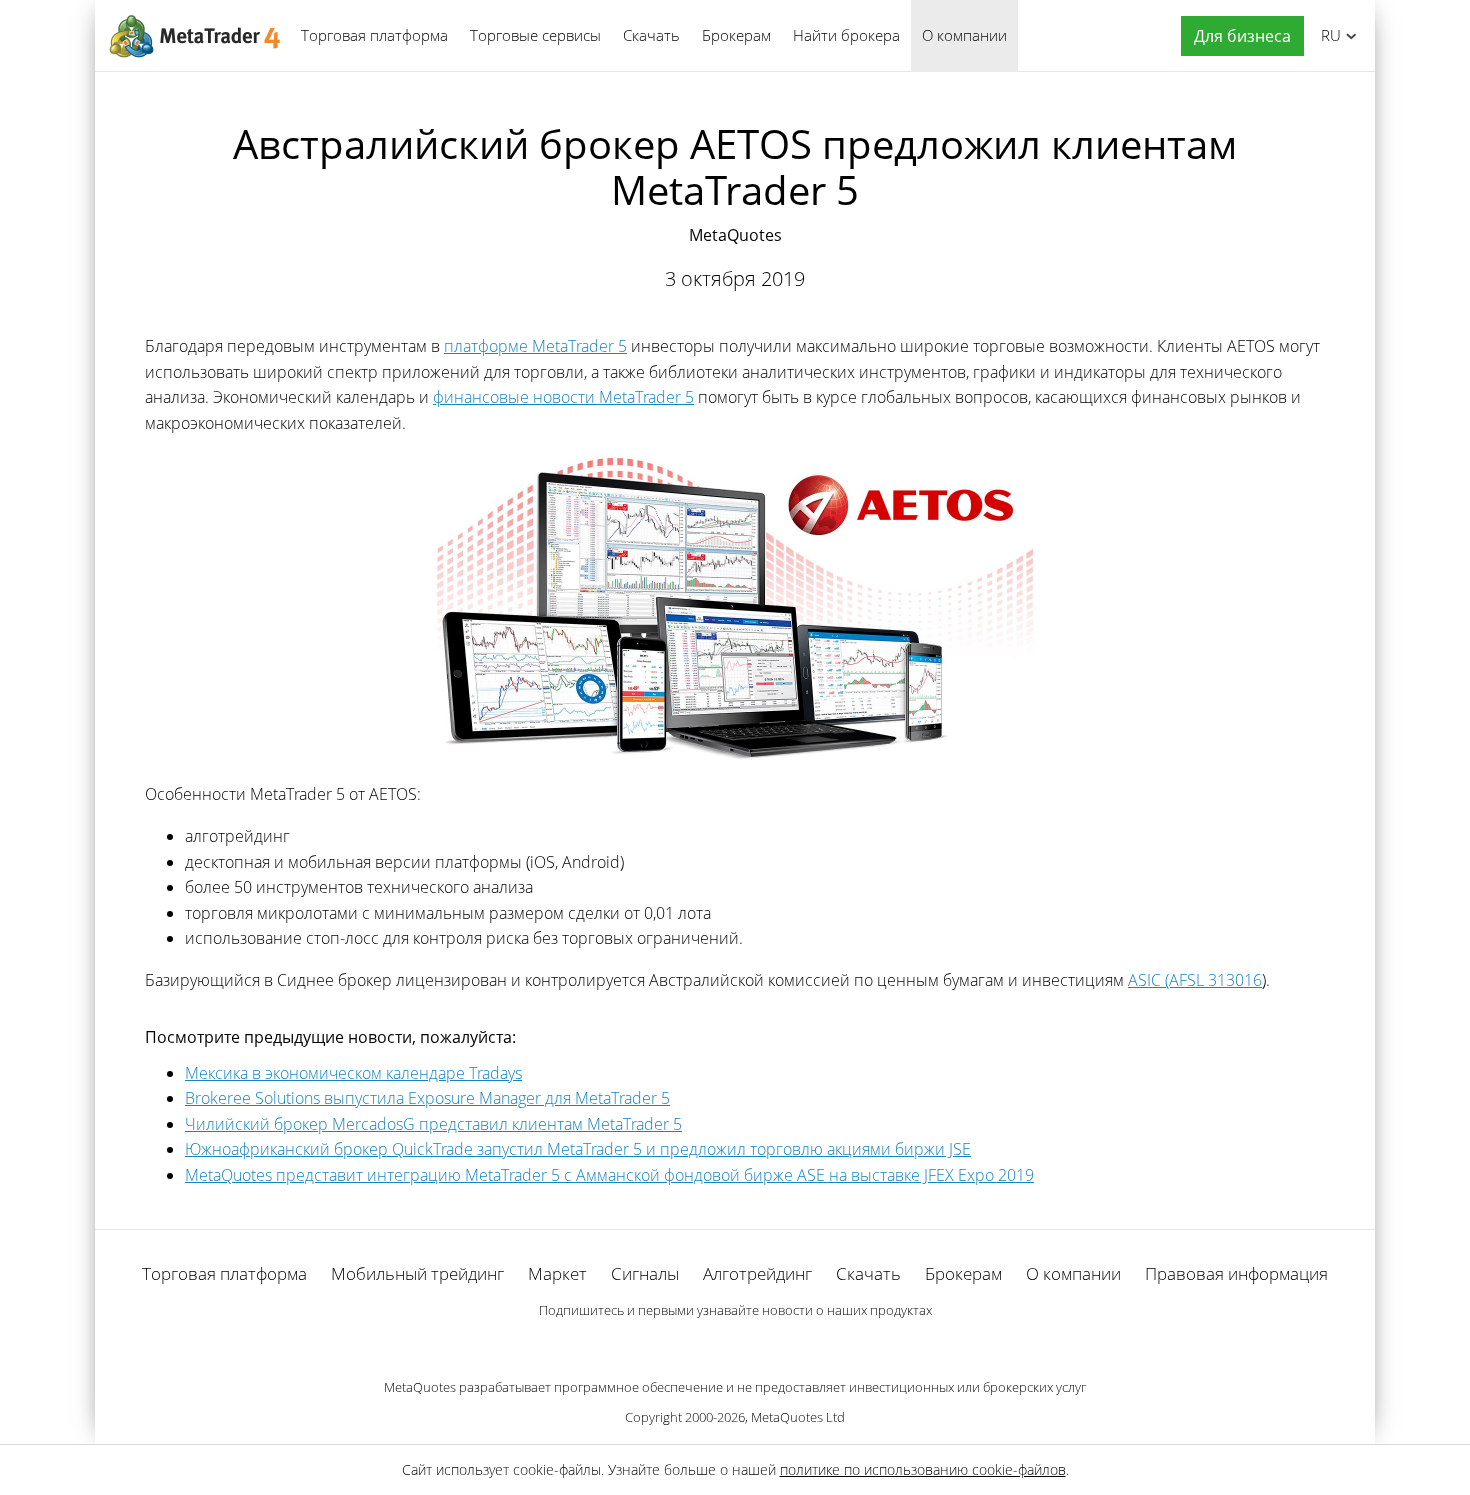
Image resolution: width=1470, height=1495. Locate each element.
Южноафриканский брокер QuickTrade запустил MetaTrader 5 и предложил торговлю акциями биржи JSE (578, 1149)
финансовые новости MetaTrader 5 (563, 397)
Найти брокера (846, 35)
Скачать (651, 35)
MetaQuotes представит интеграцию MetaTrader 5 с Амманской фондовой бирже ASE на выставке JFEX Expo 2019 (609, 1175)
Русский (1327, 35)
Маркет (557, 1273)
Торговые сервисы (535, 35)
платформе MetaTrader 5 (535, 346)
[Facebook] (703, 1345)
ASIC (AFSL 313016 (1195, 980)
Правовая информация (1236, 1273)
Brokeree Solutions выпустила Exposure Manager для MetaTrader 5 (427, 1098)
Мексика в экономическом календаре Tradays (353, 1073)
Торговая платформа (374, 35)
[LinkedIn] (735, 1345)
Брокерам (736, 35)
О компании (964, 35)
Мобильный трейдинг (417, 1273)
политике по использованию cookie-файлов (923, 1469)
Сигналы (645, 1273)
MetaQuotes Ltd (798, 1417)
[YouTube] (767, 1345)
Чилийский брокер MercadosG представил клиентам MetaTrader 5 (433, 1124)
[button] (1237, 36)
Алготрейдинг (757, 1273)
